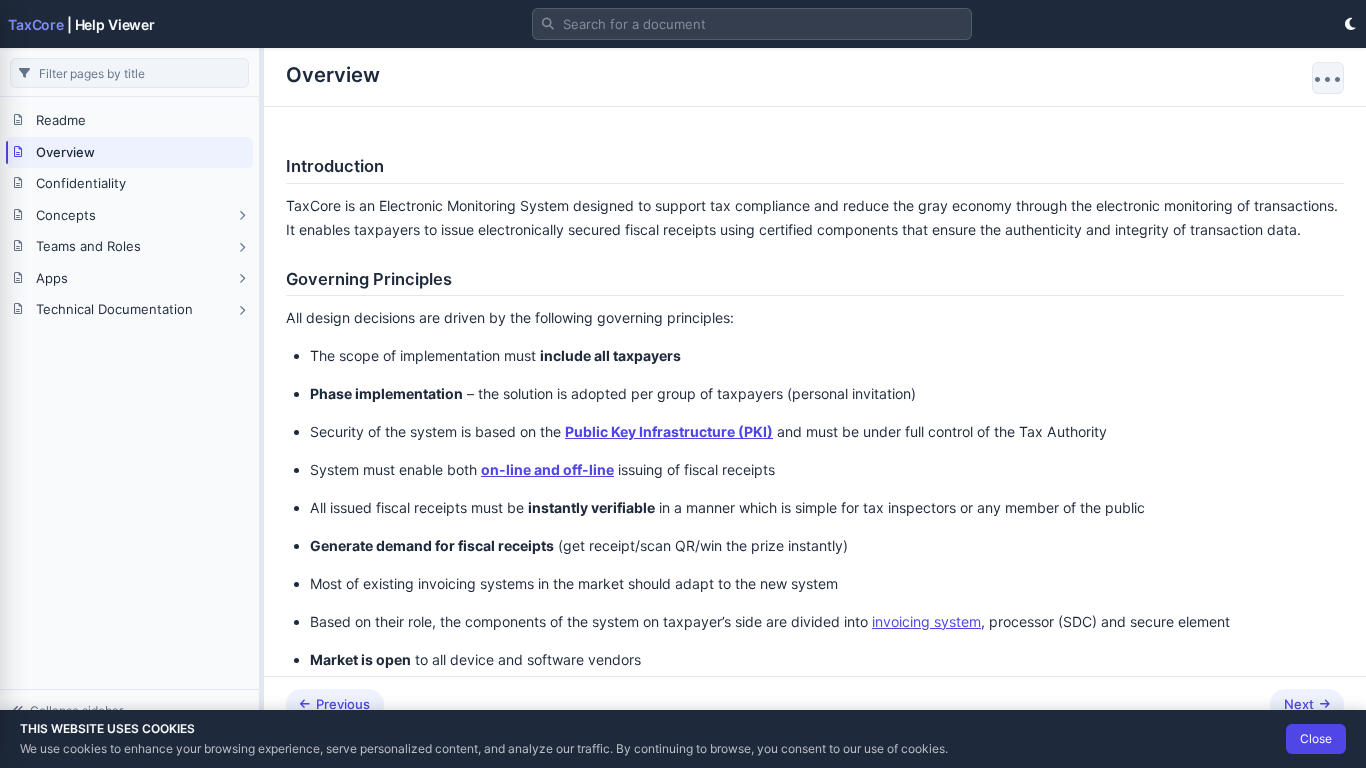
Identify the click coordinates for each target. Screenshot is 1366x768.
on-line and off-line (547, 469)
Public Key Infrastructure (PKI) (669, 431)
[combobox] (752, 24)
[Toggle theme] (1350, 24)
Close (1316, 738)
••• (1328, 78)
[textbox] (752, 24)
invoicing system (926, 621)
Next (1299, 704)
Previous (343, 704)
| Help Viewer (81, 24)
